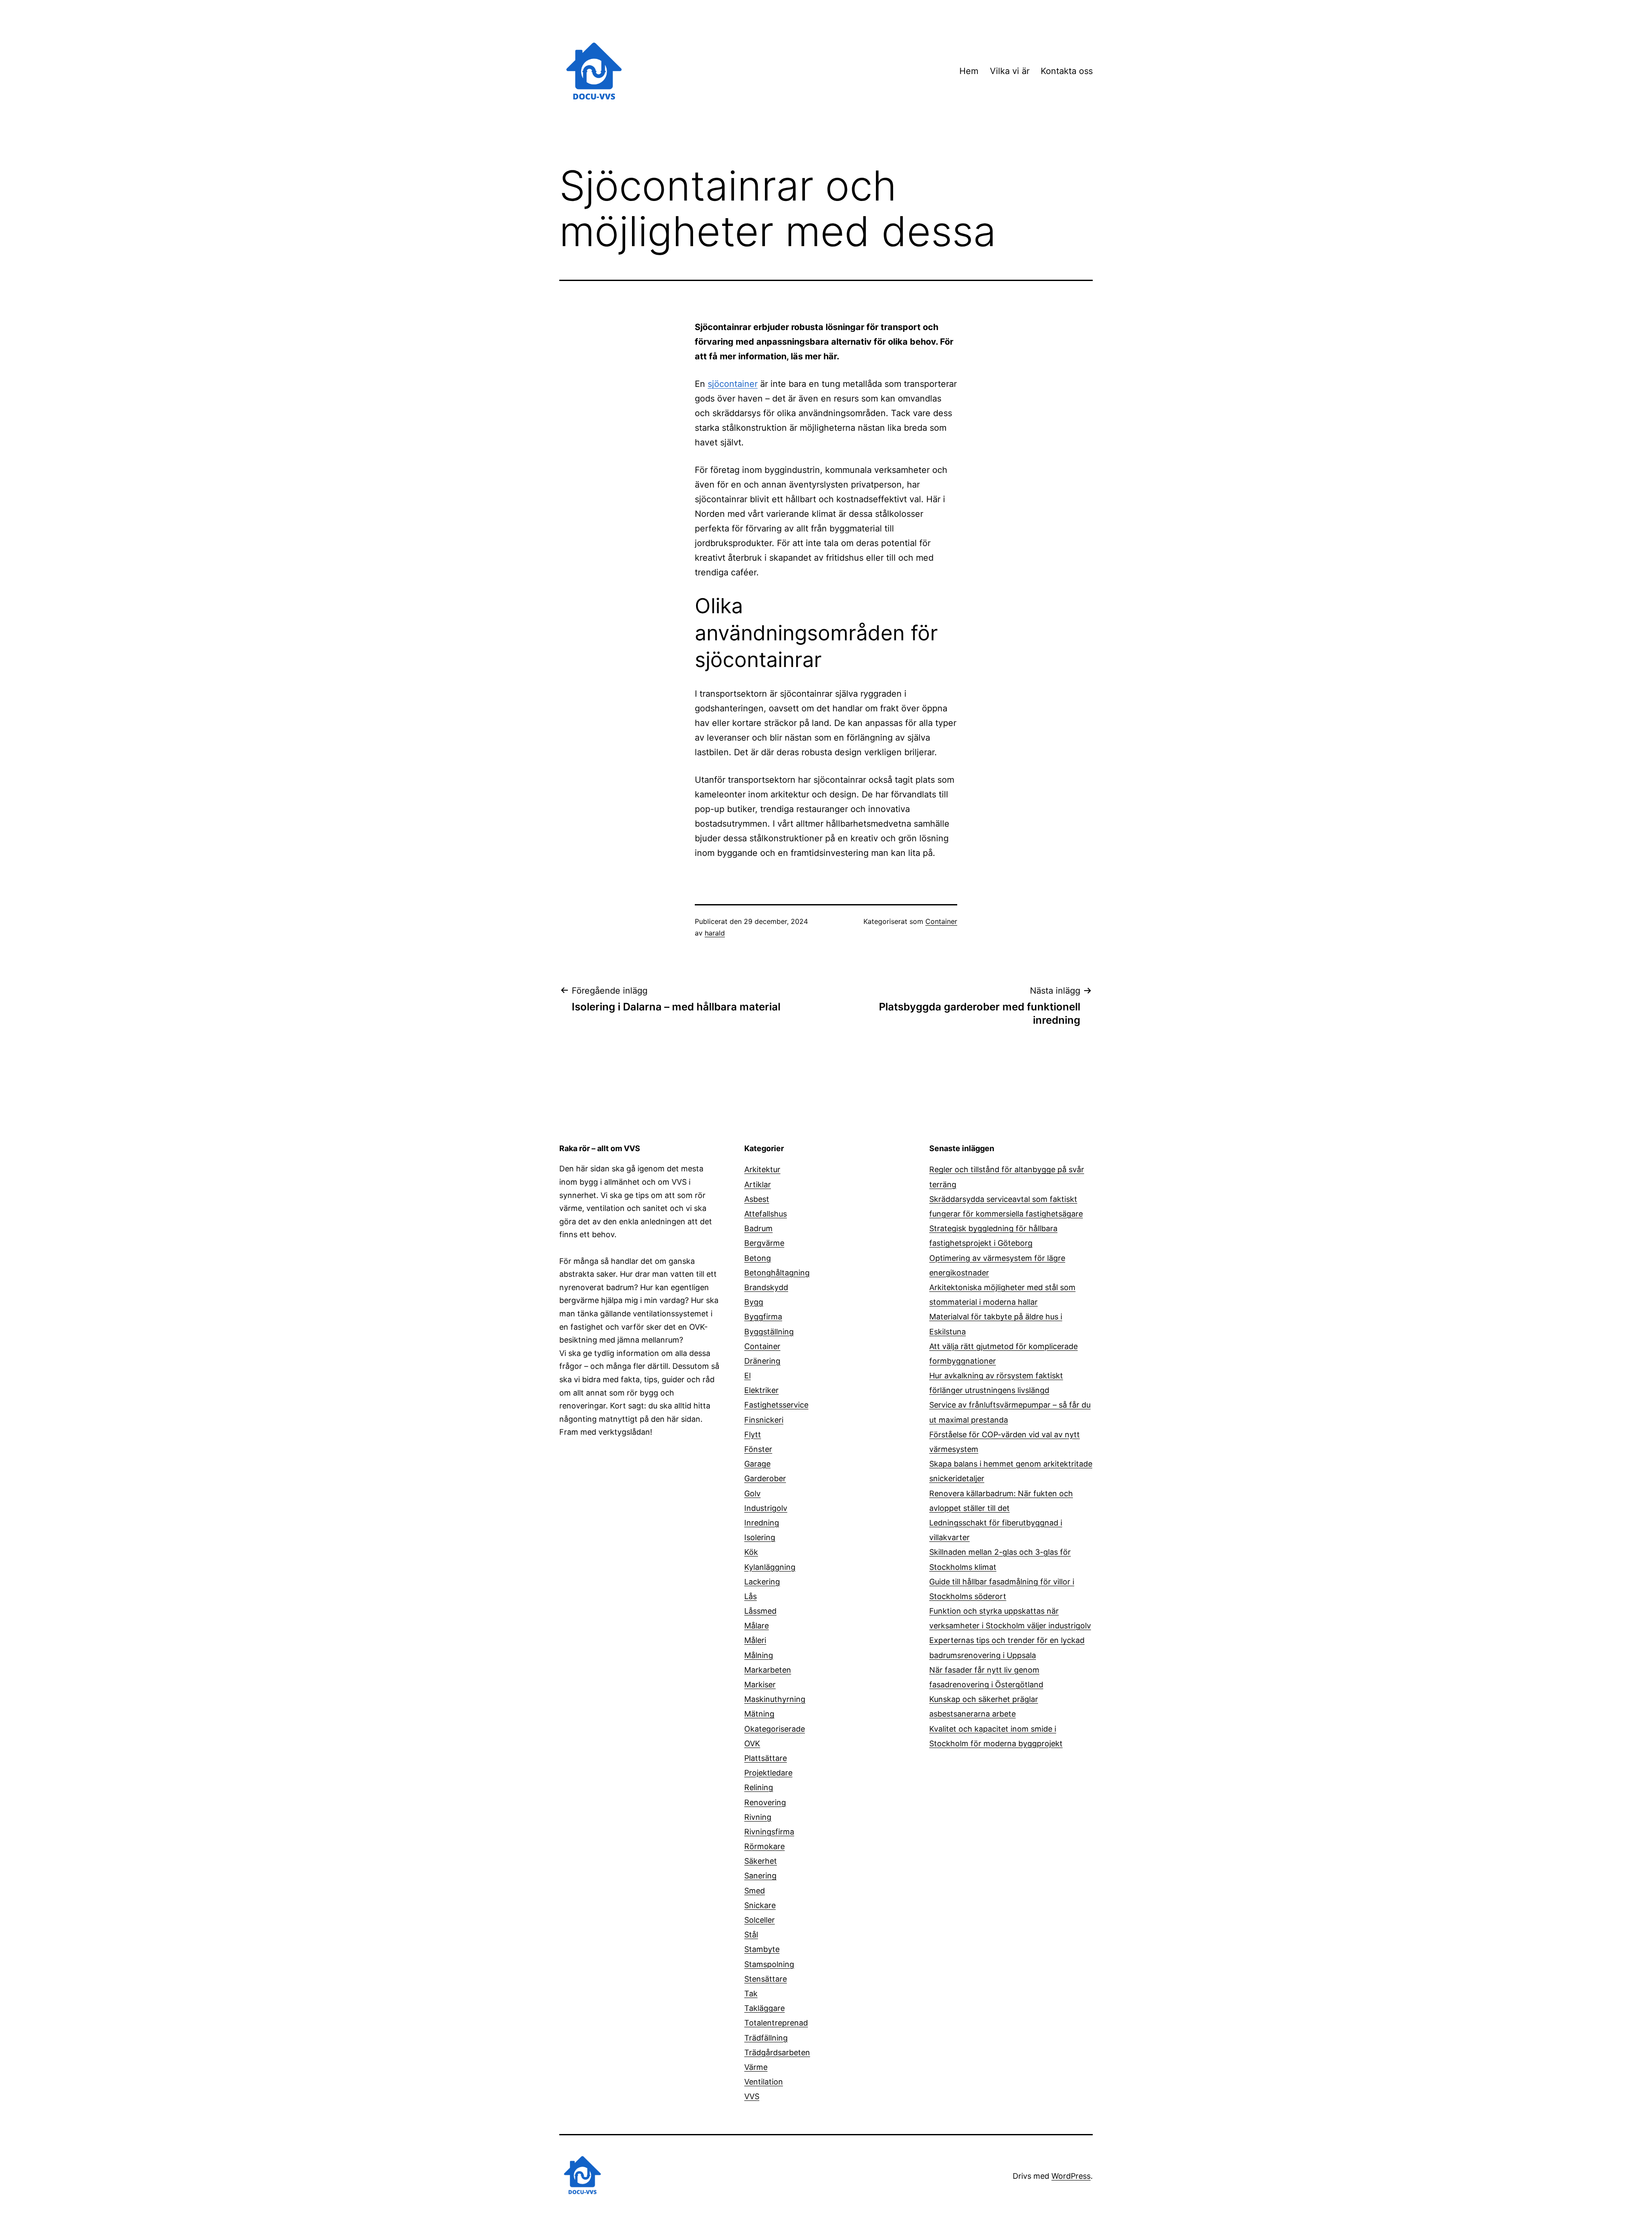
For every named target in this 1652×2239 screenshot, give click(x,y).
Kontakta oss (1067, 71)
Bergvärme (764, 1243)
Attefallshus (766, 1214)
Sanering (760, 1876)
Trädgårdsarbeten (777, 2052)
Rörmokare (764, 1846)
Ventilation (764, 2082)
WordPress (1071, 2176)
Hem (969, 71)
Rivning (758, 1817)
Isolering (760, 1537)
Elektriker (761, 1390)
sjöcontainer (733, 384)
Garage (757, 1464)
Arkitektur (762, 1169)
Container (941, 921)
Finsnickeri (764, 1420)
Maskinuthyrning (775, 1699)
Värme (756, 2067)
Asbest (757, 1199)
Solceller (760, 1920)
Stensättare (766, 1979)
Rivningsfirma (769, 1832)
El (747, 1376)
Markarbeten (768, 1670)
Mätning (759, 1714)
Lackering (762, 1582)
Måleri (755, 1640)
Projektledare (768, 1773)
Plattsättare (766, 1758)
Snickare (760, 1905)
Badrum (758, 1228)
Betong (758, 1258)
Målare (757, 1626)
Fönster (758, 1449)
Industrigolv (766, 1508)
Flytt (753, 1435)
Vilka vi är (1010, 71)
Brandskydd (766, 1287)
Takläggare (764, 2008)
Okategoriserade (775, 1729)
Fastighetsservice (776, 1405)
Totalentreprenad (776, 2023)
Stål (751, 1935)
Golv (752, 1493)
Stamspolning (769, 1964)
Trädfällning (766, 2038)
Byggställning (769, 1332)
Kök (751, 1552)
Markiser (760, 1685)
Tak (751, 1993)
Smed (755, 1891)
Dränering (762, 1361)
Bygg (754, 1302)
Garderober (765, 1478)
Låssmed (760, 1611)
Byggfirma (763, 1317)
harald (715, 933)
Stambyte (762, 1949)
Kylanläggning (770, 1567)
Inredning (762, 1523)
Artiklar (758, 1184)
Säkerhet (761, 1861)
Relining (759, 1787)
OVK (752, 1743)
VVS (752, 2096)
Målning (759, 1655)
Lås (750, 1596)
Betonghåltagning (777, 1273)
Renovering (765, 1802)
